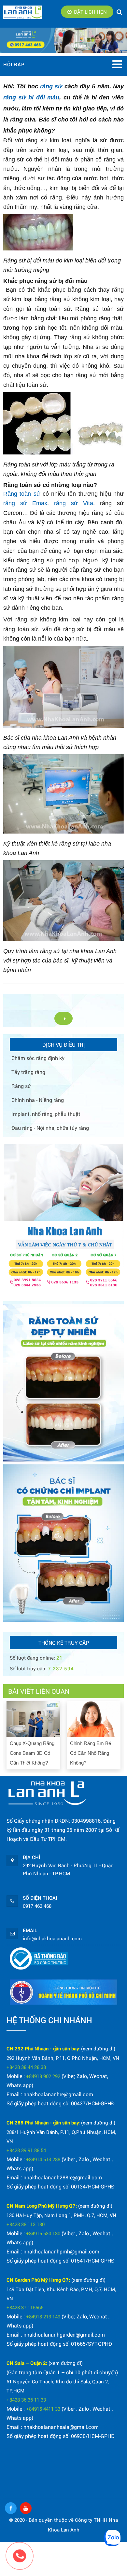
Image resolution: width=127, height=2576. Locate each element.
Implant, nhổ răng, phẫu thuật (46, 1114)
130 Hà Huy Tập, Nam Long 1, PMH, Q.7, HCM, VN (61, 2215)
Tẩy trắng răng (28, 1072)
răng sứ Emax (25, 503)
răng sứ (51, 86)
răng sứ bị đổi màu (31, 97)
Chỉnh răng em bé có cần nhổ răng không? (91, 1753)
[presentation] (9, 1734)
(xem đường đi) (98, 2048)
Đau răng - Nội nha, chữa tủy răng (50, 1128)
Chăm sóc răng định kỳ (38, 1058)
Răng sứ (21, 1086)
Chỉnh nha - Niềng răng (38, 1100)
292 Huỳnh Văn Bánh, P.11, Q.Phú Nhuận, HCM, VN (63, 2058)
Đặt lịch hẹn (90, 12)
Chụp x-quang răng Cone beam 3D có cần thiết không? (32, 1753)
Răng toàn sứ (22, 494)
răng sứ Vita (74, 503)
